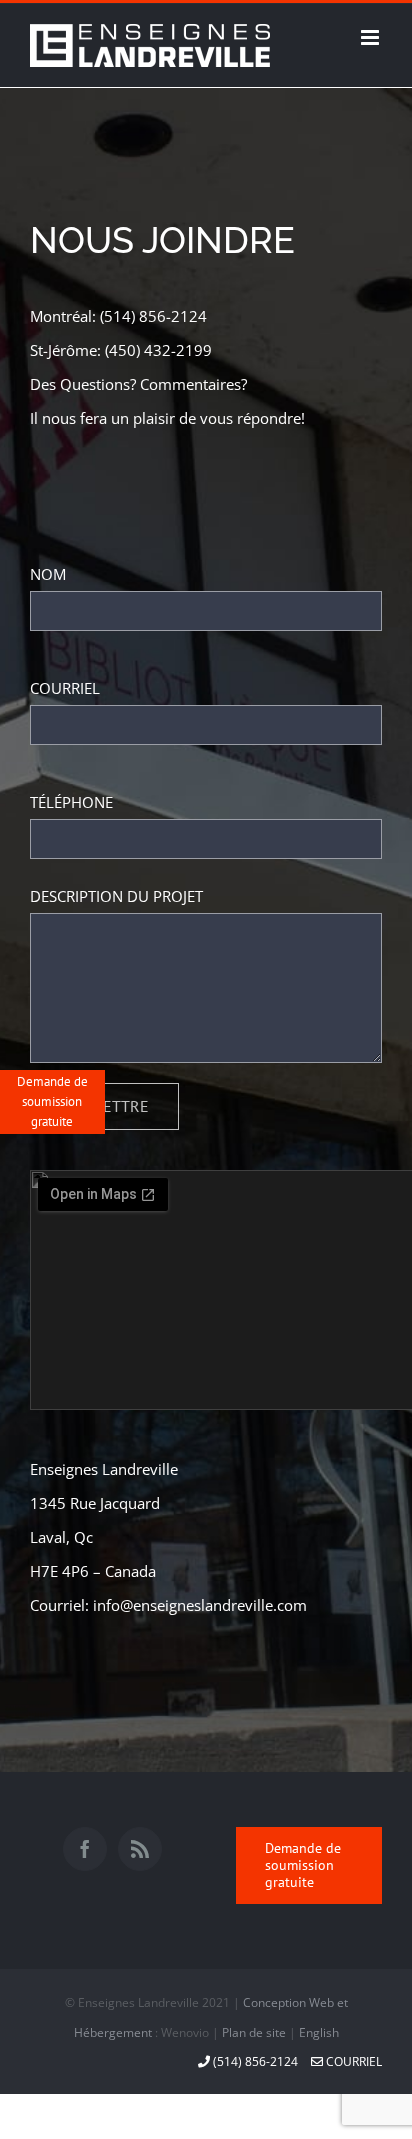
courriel (352, 2061)
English (319, 2032)
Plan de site (254, 2032)
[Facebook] (85, 1849)
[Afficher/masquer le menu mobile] (371, 37)
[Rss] (140, 1849)
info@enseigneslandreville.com (200, 1605)
